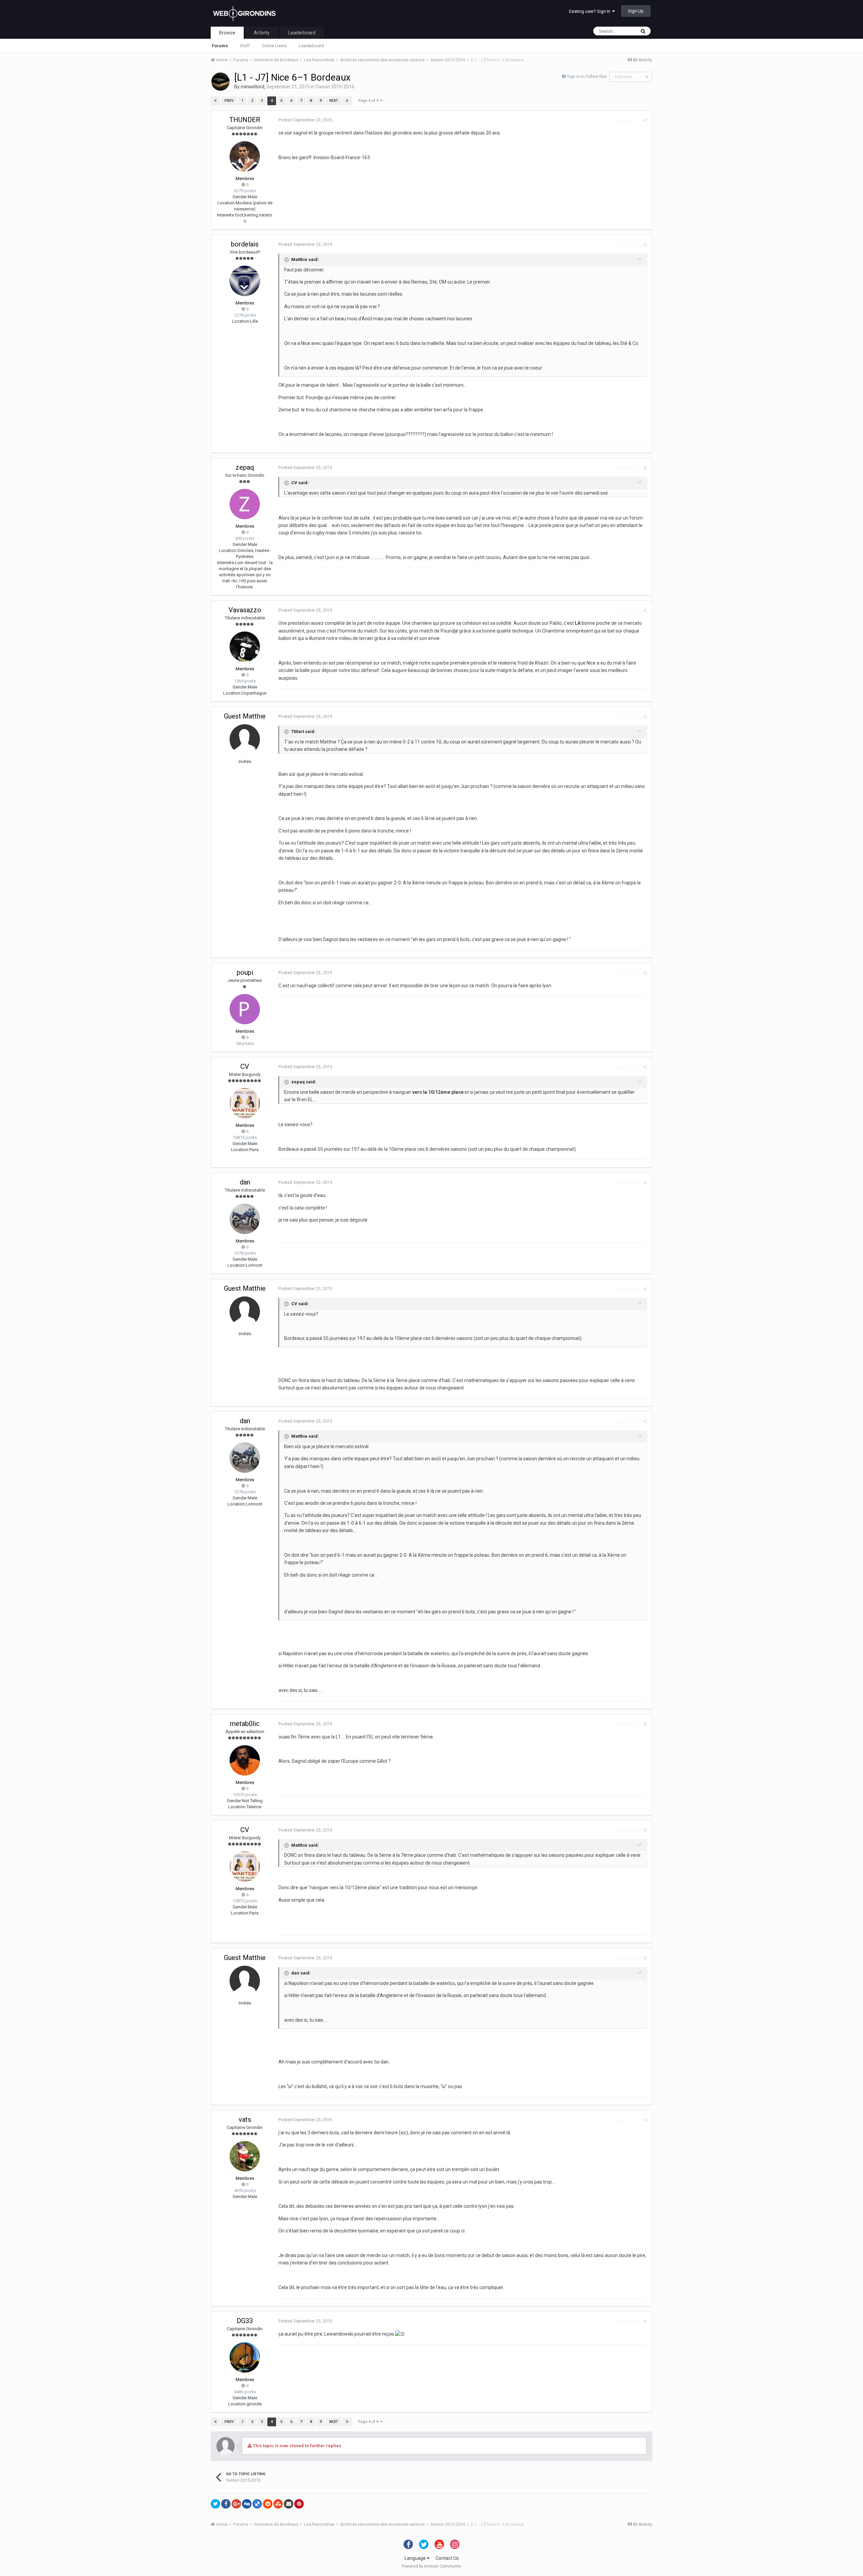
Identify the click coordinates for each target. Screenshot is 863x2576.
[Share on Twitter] (215, 2504)
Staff (245, 46)
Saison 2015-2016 (335, 87)
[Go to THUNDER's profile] (245, 156)
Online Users (274, 46)
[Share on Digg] (247, 2504)
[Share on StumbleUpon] (278, 2504)
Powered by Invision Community (431, 2566)
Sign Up (636, 11)
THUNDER (245, 120)
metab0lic (245, 1724)
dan (245, 1182)
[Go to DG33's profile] (245, 2358)
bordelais (245, 244)
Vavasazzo (245, 610)
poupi (245, 972)
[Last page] (347, 101)
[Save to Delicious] (257, 2504)
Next (334, 101)
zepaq (245, 467)
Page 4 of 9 (369, 101)
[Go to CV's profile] (245, 1103)
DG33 (245, 2321)
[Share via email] (289, 2504)
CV (245, 1066)
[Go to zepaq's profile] (245, 504)
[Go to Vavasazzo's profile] (245, 647)
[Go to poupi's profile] (245, 1009)
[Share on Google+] (236, 2504)
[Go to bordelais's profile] (245, 281)
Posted (305, 120)
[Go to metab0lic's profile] (245, 1760)
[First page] (215, 101)
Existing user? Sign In (591, 11)
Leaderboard (311, 46)
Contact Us (447, 2558)
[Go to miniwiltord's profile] (220, 82)
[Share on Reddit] (268, 2504)
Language (416, 2558)
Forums (220, 46)
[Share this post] (645, 120)
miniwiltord (252, 87)
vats (245, 2119)
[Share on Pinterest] (299, 2504)
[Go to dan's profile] (245, 1219)
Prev (229, 101)
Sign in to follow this (587, 76)
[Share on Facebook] (226, 2504)
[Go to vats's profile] (245, 2156)
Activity (262, 33)
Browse (227, 33)
